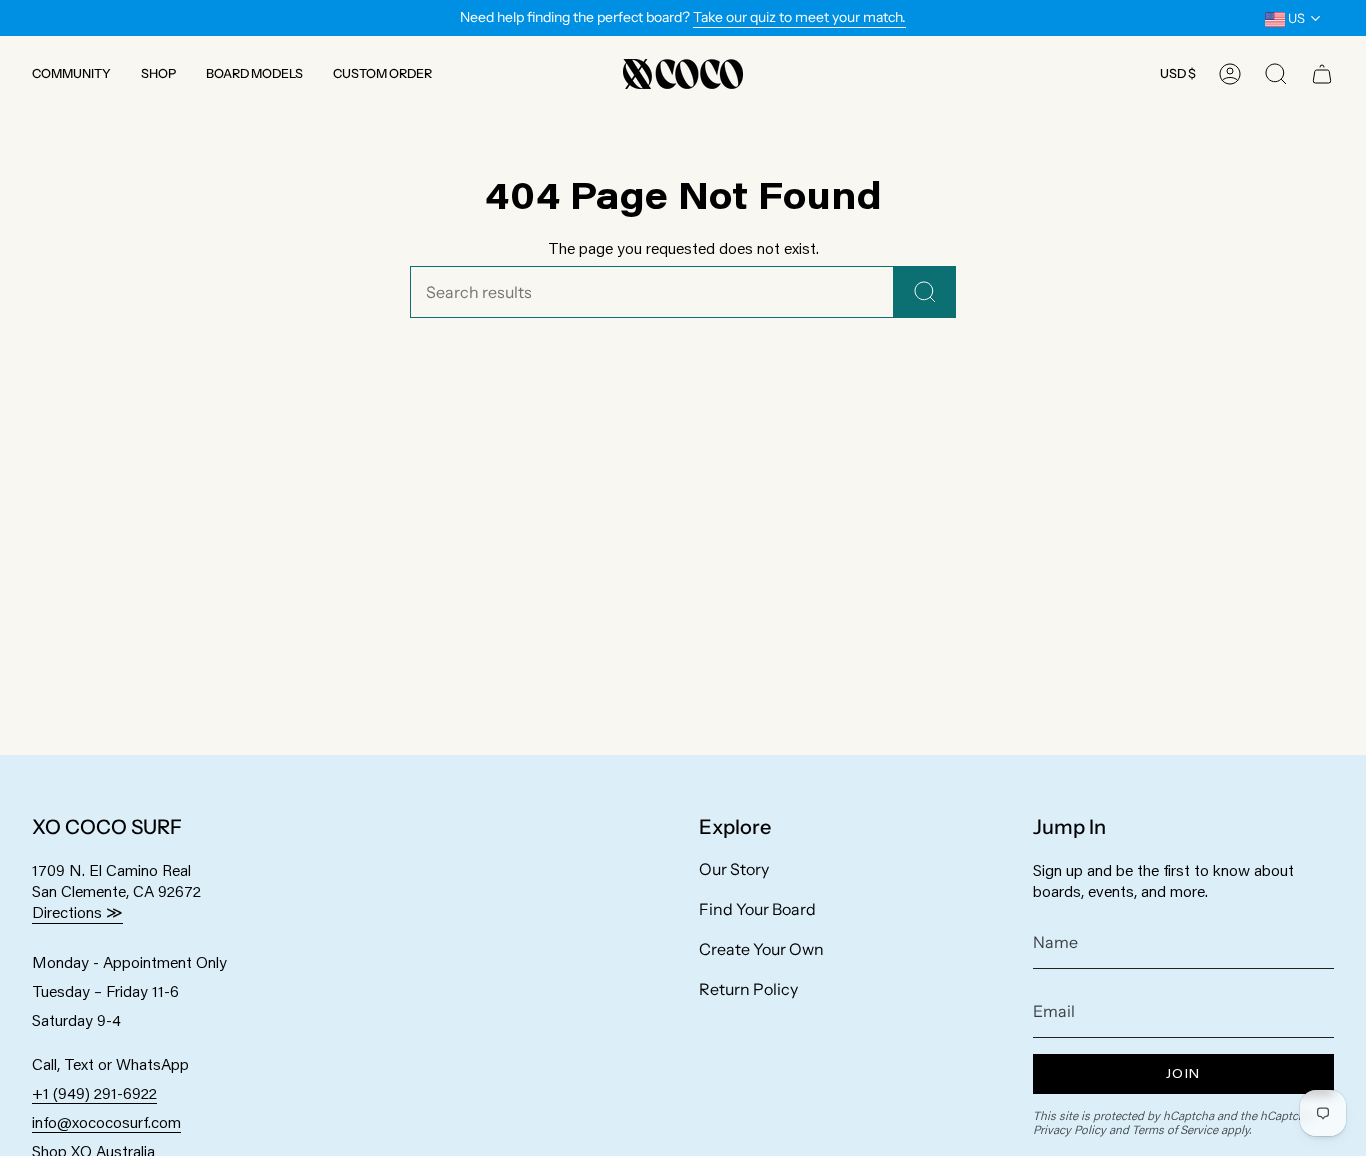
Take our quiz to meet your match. (799, 17)
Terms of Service (1175, 1129)
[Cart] (1322, 74)
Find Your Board (757, 909)
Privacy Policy (1069, 1129)
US (1295, 18)
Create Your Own (761, 949)
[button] (71, 74)
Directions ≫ (77, 911)
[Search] (925, 292)
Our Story (734, 869)
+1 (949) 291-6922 (94, 1092)
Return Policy (748, 989)
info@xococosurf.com (106, 1121)
